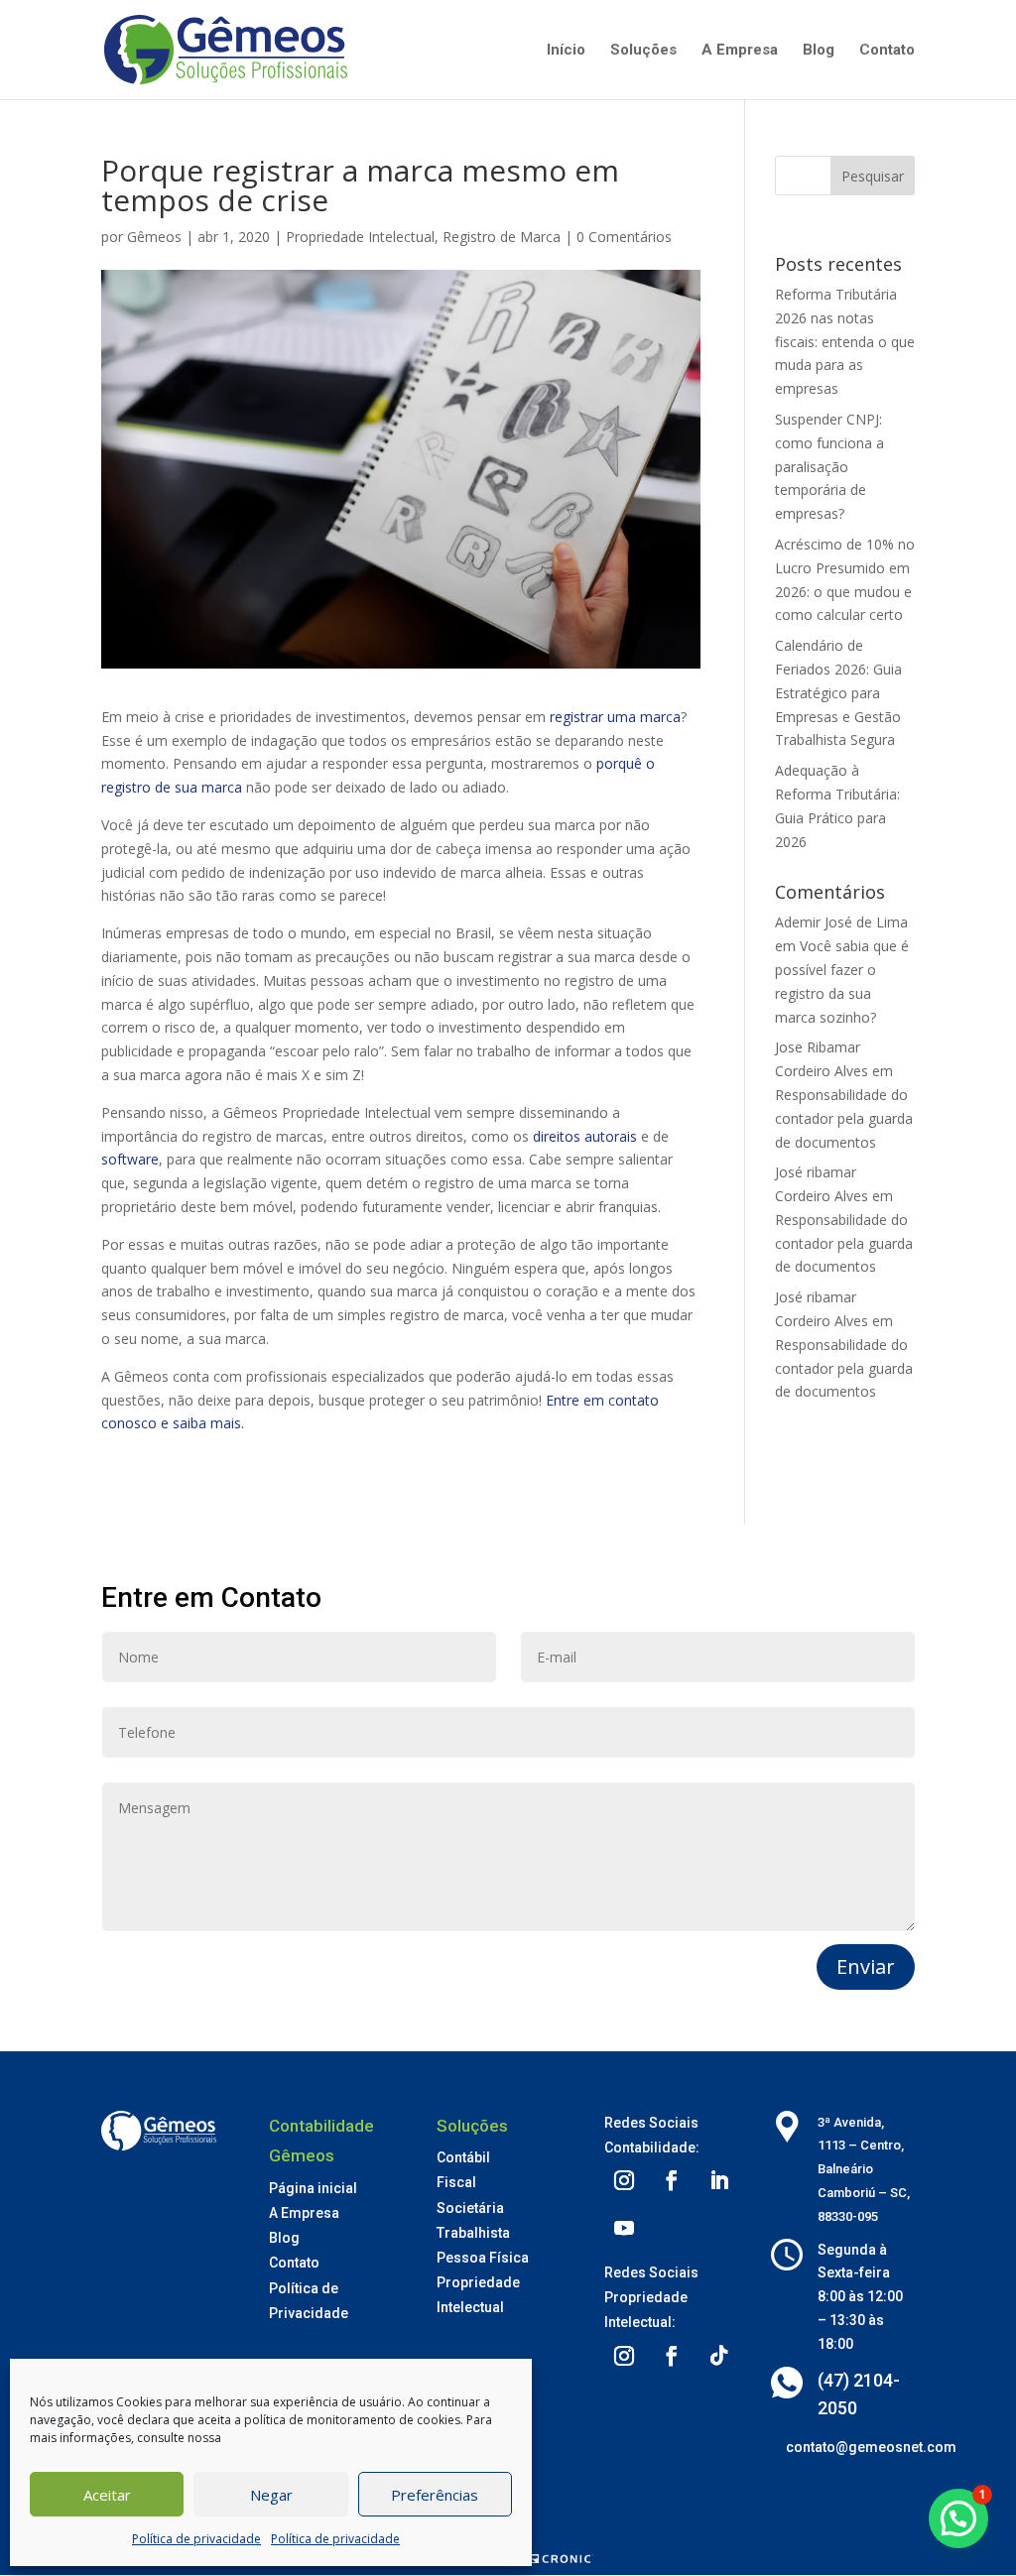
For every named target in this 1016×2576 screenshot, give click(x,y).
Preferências (435, 2495)
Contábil (463, 2157)
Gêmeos (154, 237)
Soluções (643, 51)
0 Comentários (624, 237)
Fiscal (456, 2182)
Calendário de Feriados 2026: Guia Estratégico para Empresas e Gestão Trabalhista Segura (838, 692)
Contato (887, 51)
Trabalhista (473, 2233)
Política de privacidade (196, 2539)
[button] (958, 2518)
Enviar (866, 1966)
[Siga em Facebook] (672, 2180)
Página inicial (313, 2188)
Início (566, 51)
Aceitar (107, 2495)
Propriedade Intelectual (360, 237)
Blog (819, 51)
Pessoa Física (483, 2258)
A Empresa (740, 51)
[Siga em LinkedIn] (719, 2180)
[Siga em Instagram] (624, 2180)
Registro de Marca (502, 237)
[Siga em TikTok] (719, 2356)
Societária (470, 2208)
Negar (271, 2495)
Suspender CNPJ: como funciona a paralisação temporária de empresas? (829, 466)
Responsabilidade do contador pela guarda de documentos (844, 1118)
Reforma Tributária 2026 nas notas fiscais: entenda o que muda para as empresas (845, 341)
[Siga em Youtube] (624, 2228)
